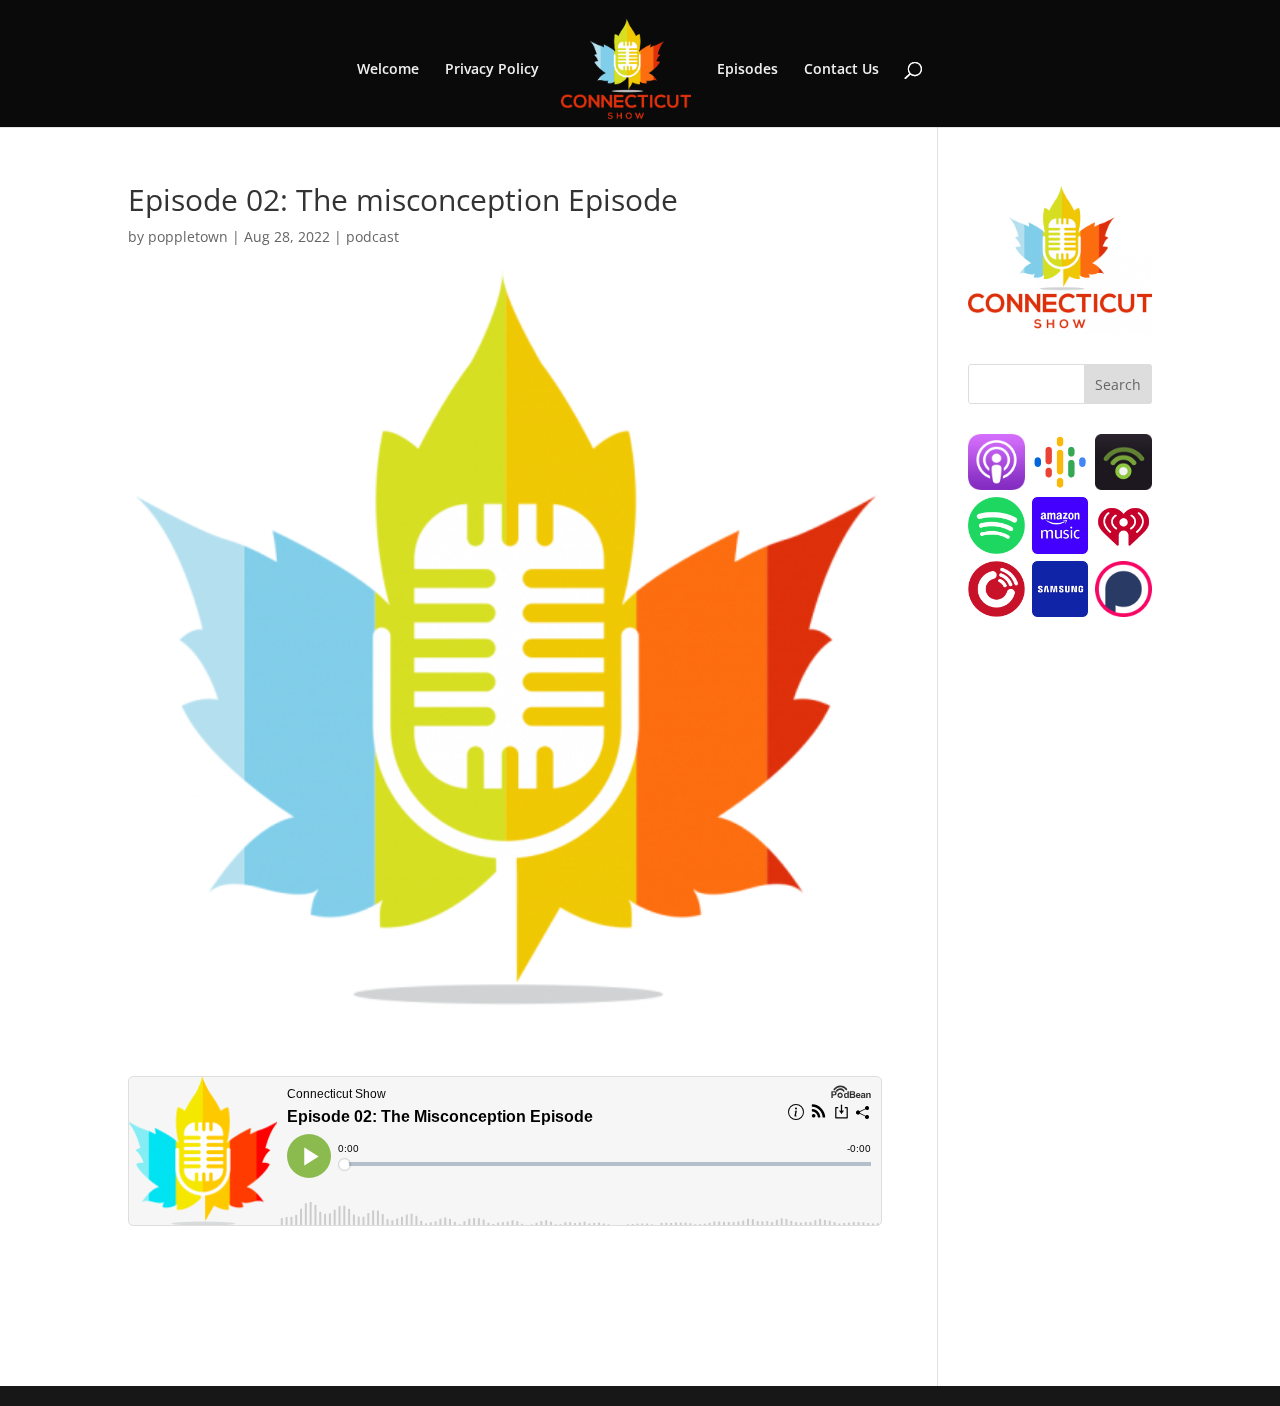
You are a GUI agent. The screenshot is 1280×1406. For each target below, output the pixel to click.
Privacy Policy (492, 70)
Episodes (747, 70)
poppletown (188, 236)
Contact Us (841, 70)
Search (1118, 384)
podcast (372, 236)
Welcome (388, 70)
